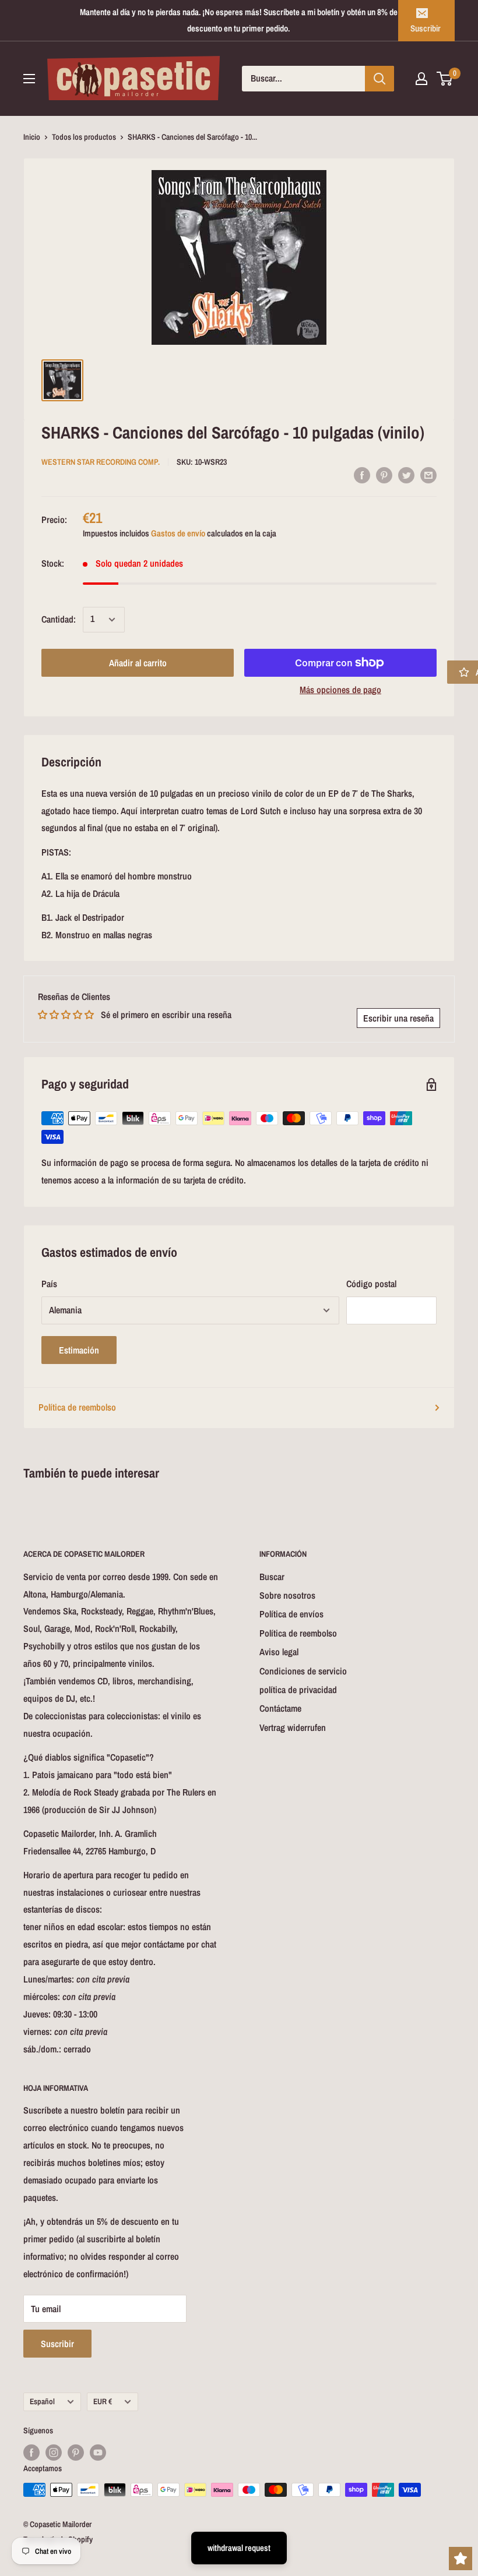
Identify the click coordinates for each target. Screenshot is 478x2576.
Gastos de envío (178, 533)
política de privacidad (298, 1690)
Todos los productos (84, 137)
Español (42, 2401)
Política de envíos (291, 1614)
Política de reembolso (77, 1407)
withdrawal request (239, 2548)
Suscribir (426, 28)
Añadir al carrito (138, 663)
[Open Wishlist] (461, 2559)
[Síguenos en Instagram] (54, 2453)
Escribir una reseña (398, 1018)
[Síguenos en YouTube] (98, 2453)
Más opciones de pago (340, 690)
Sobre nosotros (287, 1595)
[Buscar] (379, 79)
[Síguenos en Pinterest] (76, 2453)
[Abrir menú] (29, 79)
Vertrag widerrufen (293, 1727)
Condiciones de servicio (303, 1671)
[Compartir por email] (428, 475)
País (49, 1284)
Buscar (272, 1577)
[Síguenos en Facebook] (31, 2453)
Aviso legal (279, 1652)
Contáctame (280, 1708)
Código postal (371, 1284)
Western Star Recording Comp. (101, 462)
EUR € (103, 2401)
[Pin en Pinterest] (384, 475)
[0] (445, 79)
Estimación (79, 1350)
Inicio (32, 137)
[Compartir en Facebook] (362, 475)
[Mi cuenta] (421, 79)
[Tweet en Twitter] (406, 475)
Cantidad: (59, 619)
